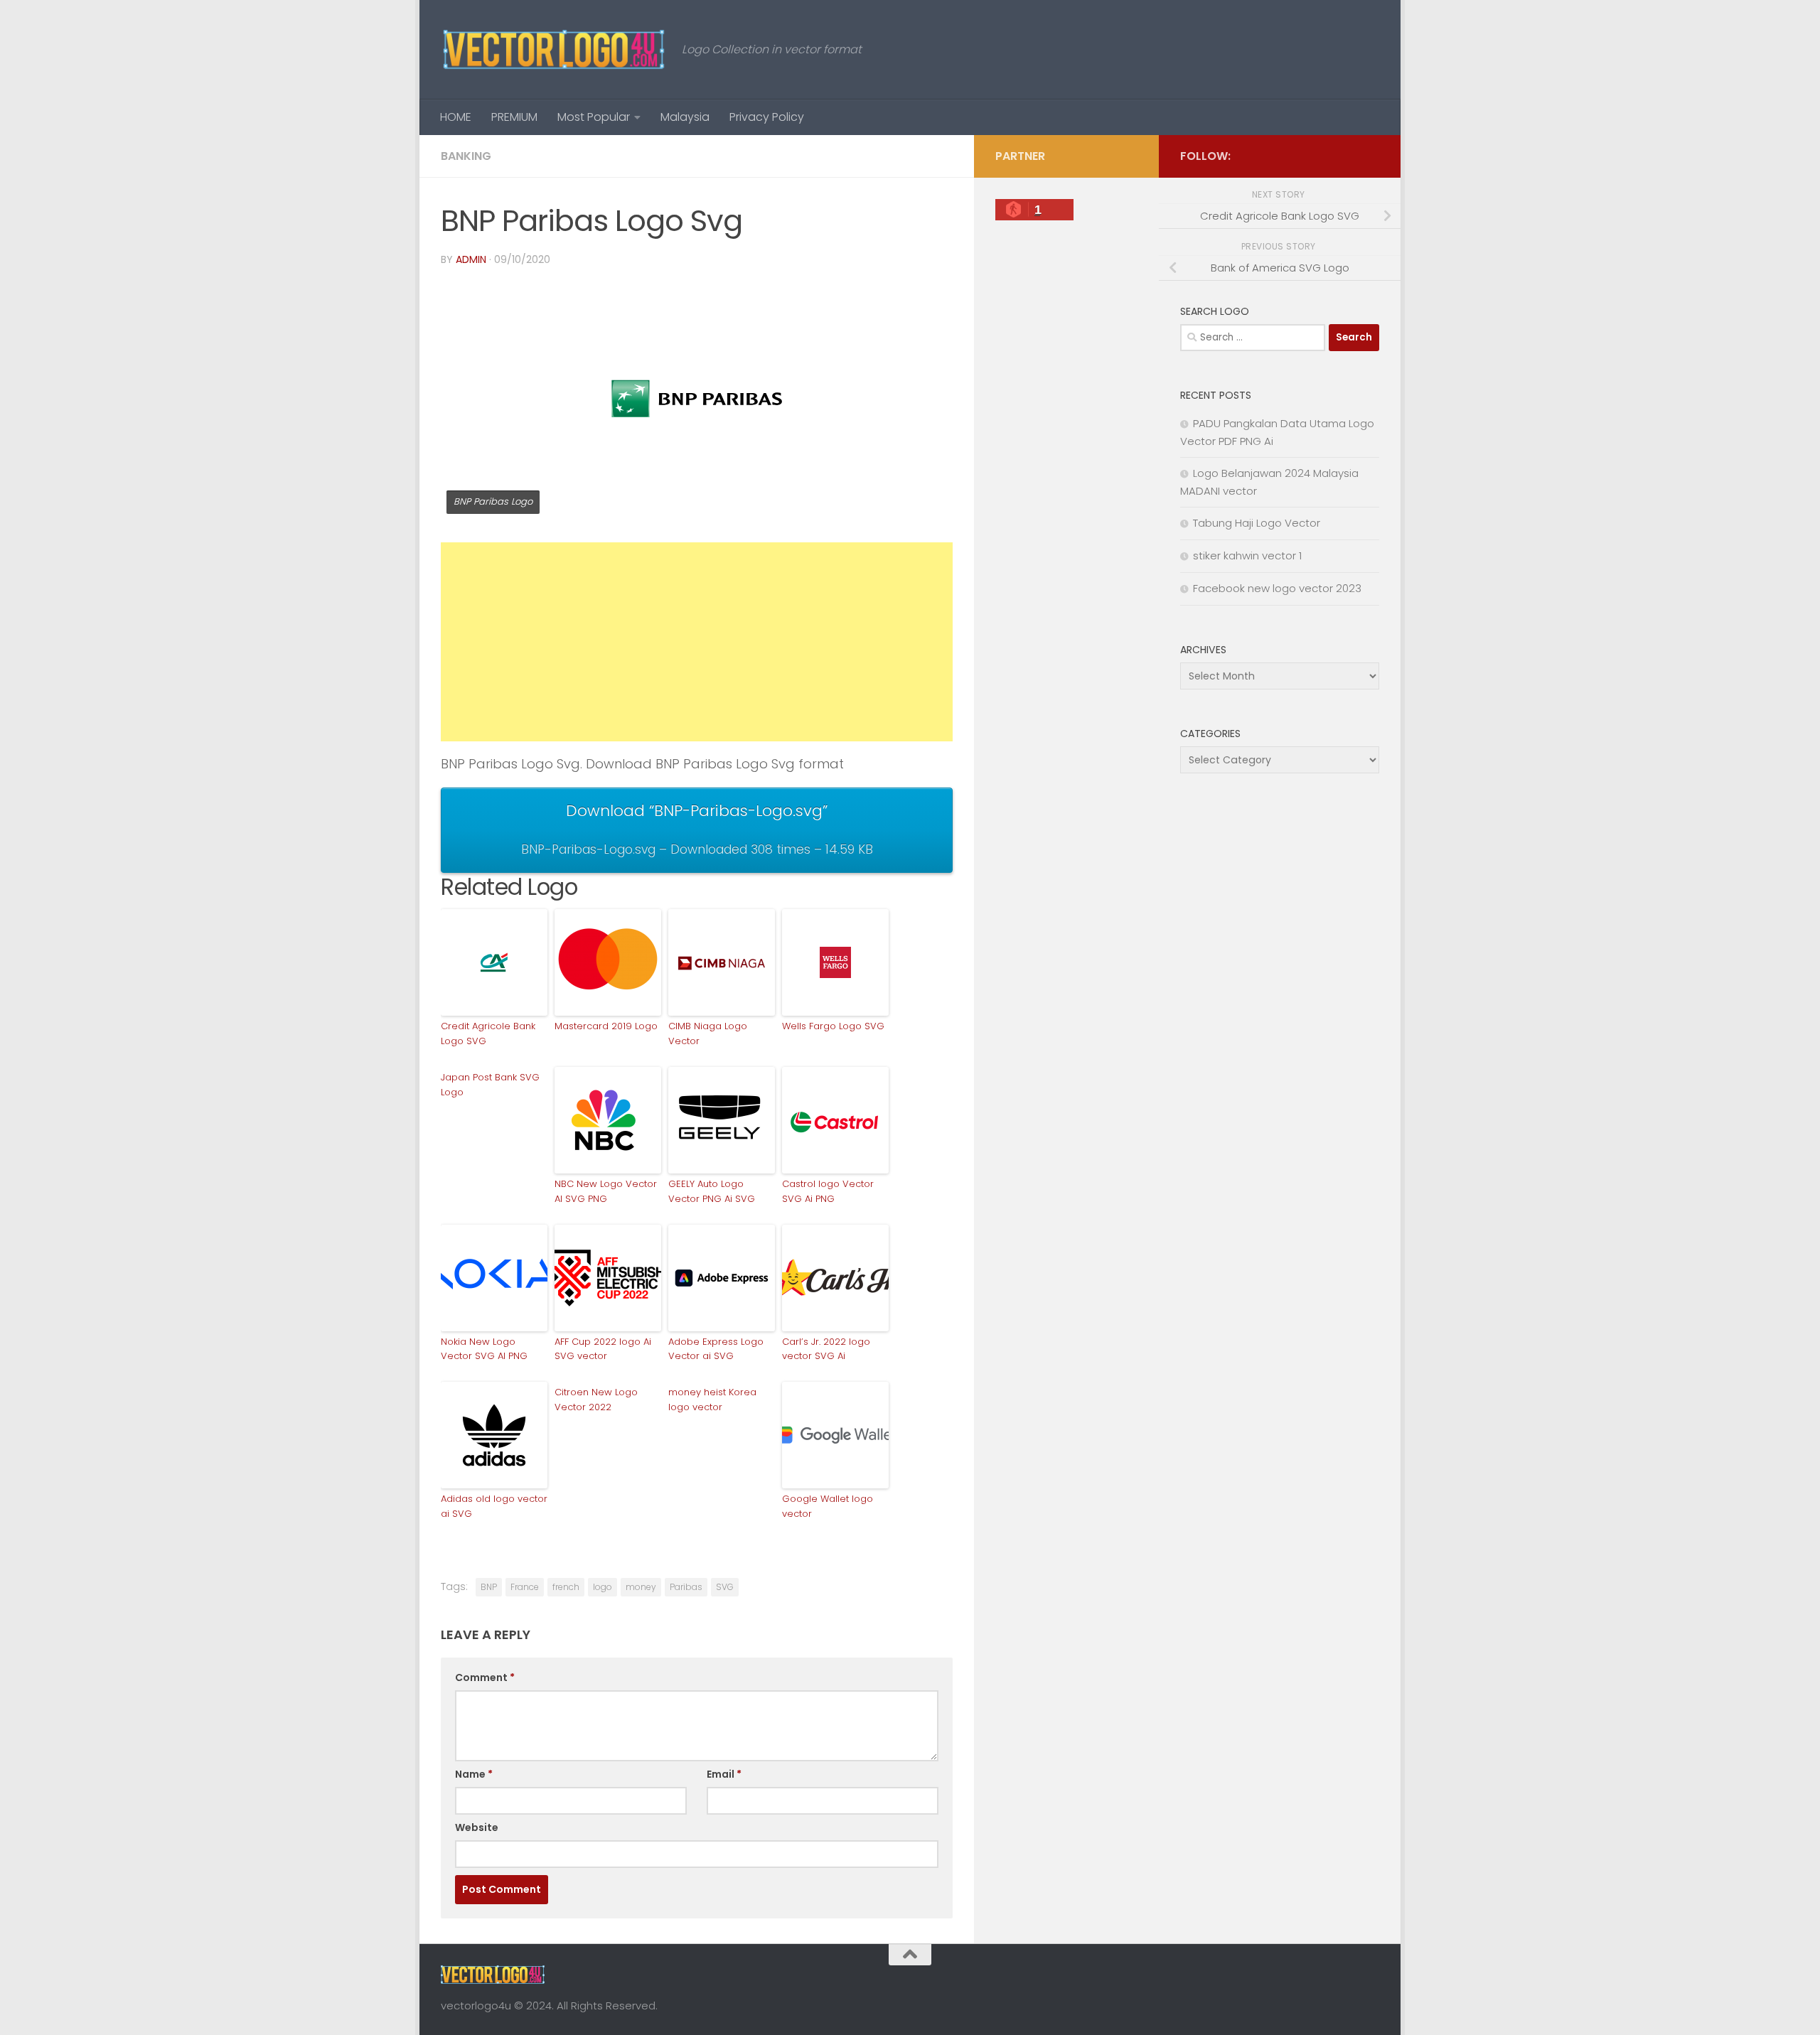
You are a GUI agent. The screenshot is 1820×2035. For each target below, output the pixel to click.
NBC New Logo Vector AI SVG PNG (606, 1191)
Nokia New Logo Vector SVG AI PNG (484, 1349)
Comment (485, 1677)
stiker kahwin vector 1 (1247, 555)
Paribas (686, 1587)
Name (474, 1774)
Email (724, 1774)
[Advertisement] (697, 642)
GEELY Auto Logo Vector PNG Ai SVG (712, 1191)
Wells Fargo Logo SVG (833, 1026)
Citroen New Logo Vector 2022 (596, 1400)
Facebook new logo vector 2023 (1277, 588)
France (525, 1587)
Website (477, 1827)
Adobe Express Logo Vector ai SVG (716, 1349)
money (641, 1587)
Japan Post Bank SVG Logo (490, 1085)
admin (471, 259)
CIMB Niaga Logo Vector (708, 1033)
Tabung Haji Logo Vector (1257, 523)
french (566, 1587)
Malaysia (685, 117)
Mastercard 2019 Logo (606, 1026)
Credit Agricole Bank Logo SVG (488, 1033)
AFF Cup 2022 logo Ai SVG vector (603, 1349)
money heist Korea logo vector (712, 1400)
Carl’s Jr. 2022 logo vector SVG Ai (826, 1349)
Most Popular (594, 117)
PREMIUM (514, 117)
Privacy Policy (767, 117)
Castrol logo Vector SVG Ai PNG (828, 1191)
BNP (489, 1587)
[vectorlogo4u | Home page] (554, 50)
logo (603, 1587)
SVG (725, 1587)
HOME (456, 117)
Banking (466, 156)
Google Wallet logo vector (828, 1506)
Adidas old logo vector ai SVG (494, 1506)
